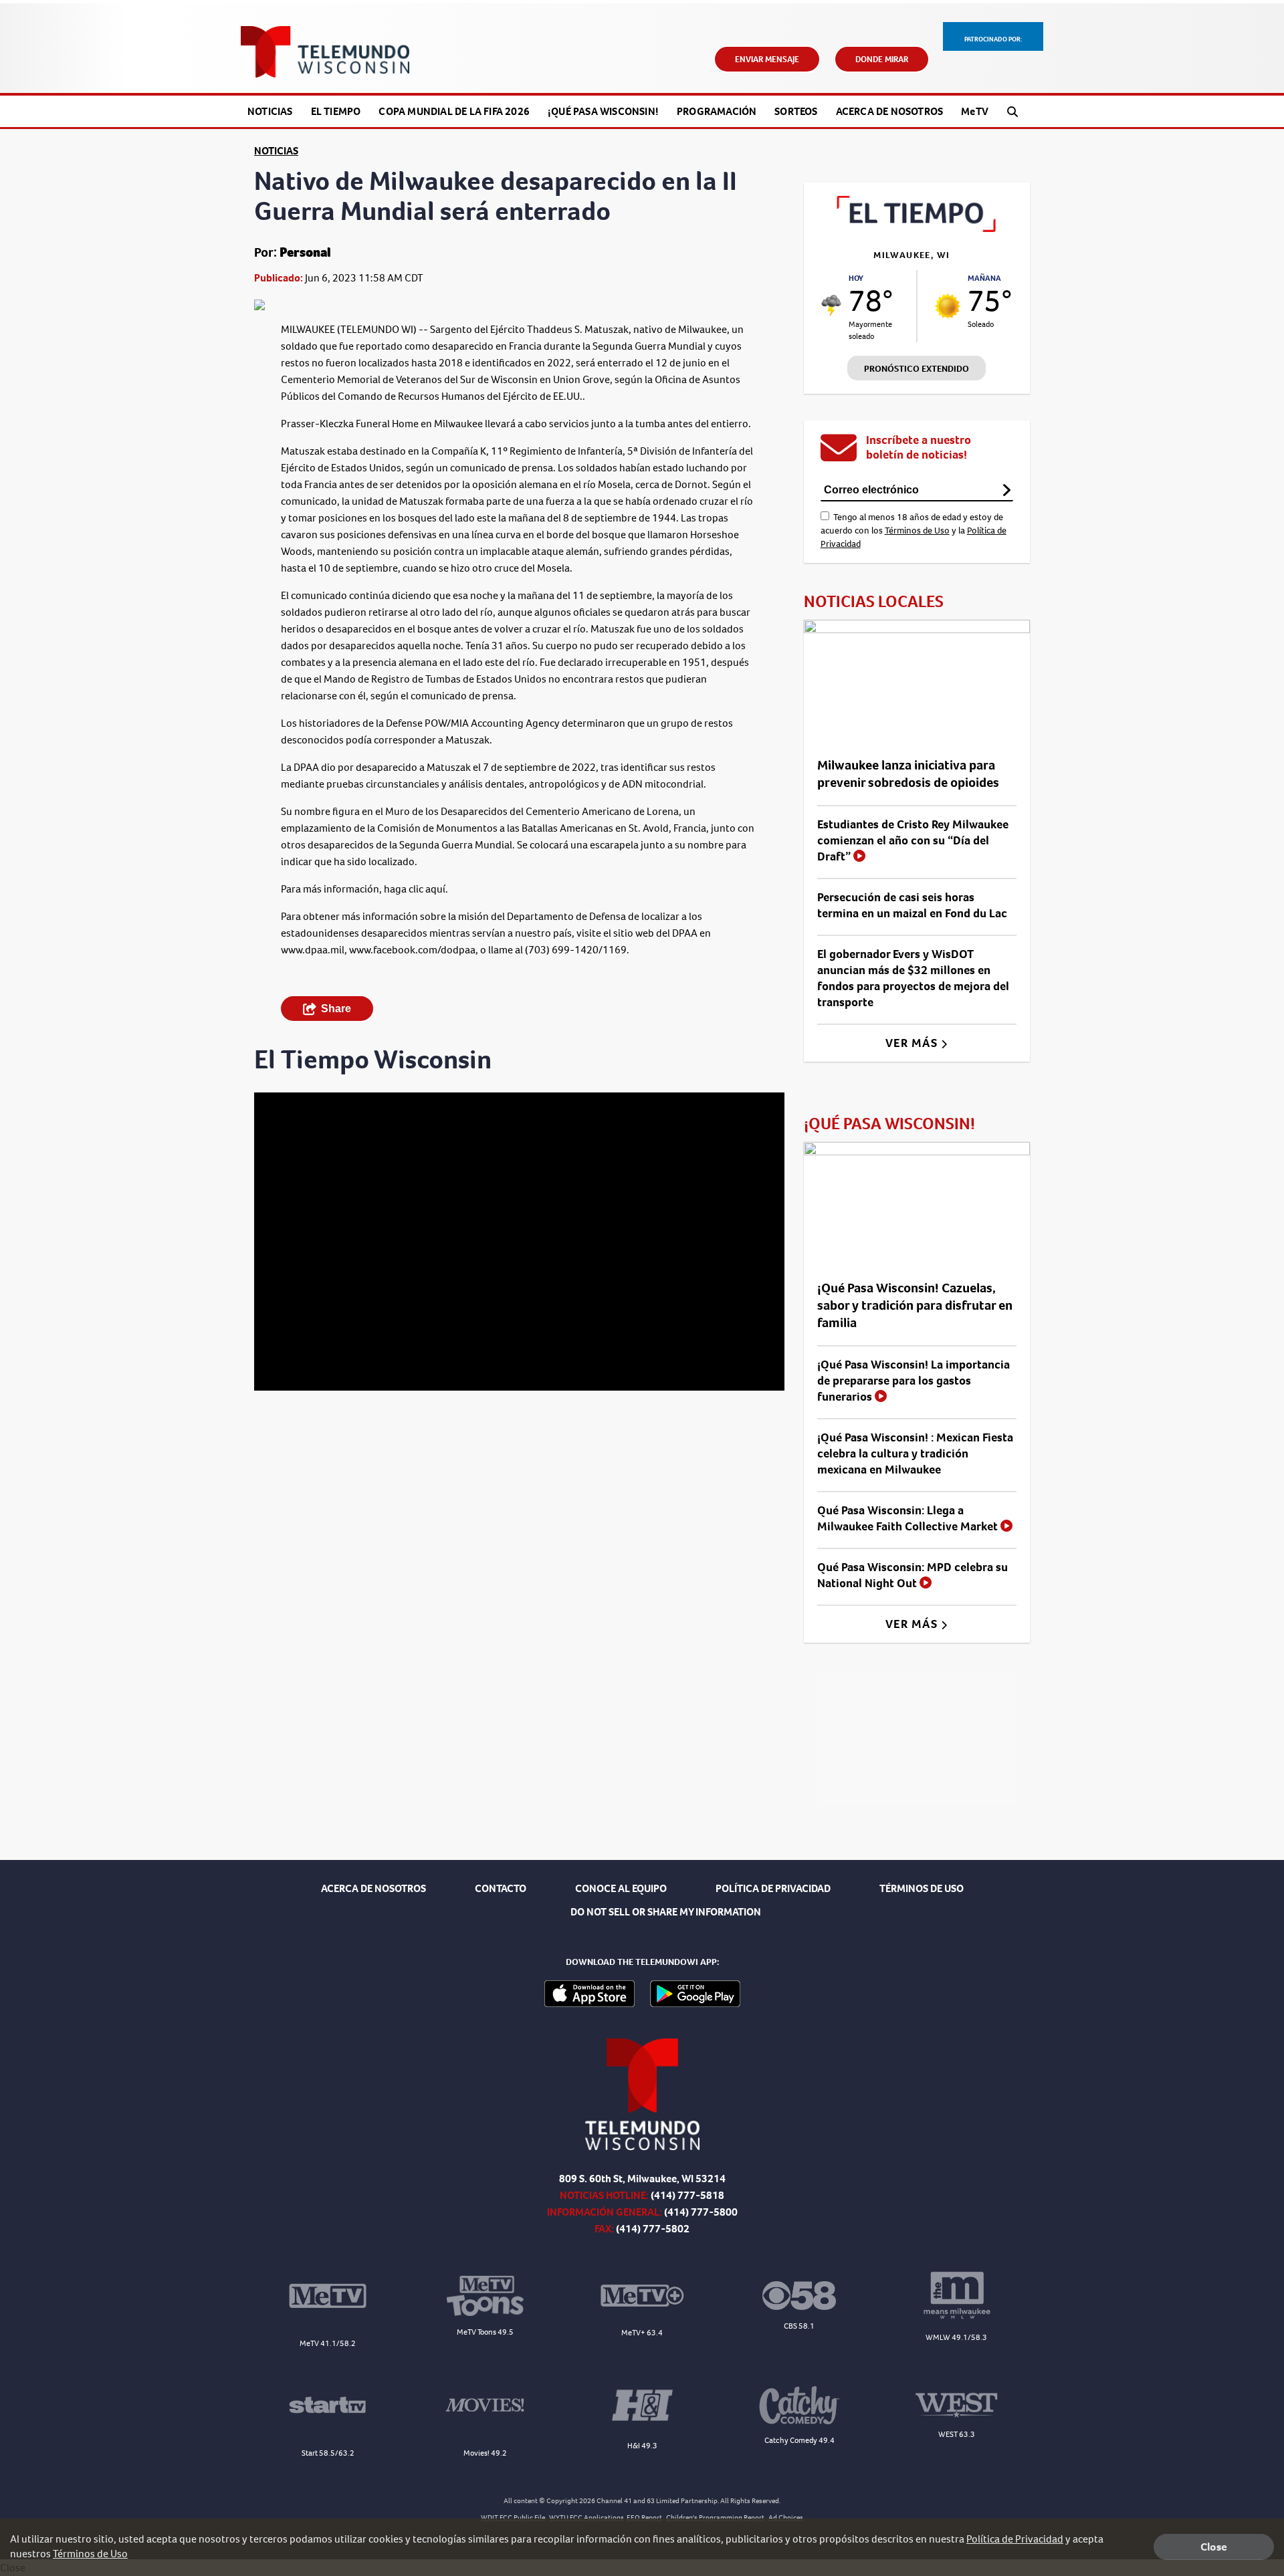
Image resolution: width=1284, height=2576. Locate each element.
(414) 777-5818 (687, 2195)
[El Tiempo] (917, 228)
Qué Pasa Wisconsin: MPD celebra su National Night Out (913, 1575)
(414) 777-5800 (701, 2212)
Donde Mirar (882, 59)
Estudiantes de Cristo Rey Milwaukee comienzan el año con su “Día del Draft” (913, 840)
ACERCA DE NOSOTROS (373, 1888)
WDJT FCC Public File (513, 2518)
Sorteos (796, 111)
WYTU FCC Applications (586, 2518)
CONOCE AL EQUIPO (621, 1888)
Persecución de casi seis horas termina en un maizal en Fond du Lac (912, 905)
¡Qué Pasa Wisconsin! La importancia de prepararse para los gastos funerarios (914, 1381)
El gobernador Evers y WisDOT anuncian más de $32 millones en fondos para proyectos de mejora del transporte (913, 978)
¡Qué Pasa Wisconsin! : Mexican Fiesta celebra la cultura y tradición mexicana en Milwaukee (915, 1453)
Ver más (913, 1043)
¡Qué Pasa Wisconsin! (603, 111)
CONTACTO (501, 1888)
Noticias (270, 111)
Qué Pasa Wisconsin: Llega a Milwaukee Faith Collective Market (909, 1518)
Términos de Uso (917, 531)
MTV (975, 111)
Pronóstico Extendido (917, 369)
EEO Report (644, 2518)
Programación (717, 111)
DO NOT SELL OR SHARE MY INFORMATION (666, 1912)
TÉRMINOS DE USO (922, 1888)
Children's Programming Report (715, 2518)
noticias (276, 151)
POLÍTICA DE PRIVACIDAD (773, 1888)
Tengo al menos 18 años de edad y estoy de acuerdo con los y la (914, 531)
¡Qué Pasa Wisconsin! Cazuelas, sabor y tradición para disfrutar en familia (915, 1305)
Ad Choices (786, 2518)
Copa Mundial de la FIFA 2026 (454, 111)
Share (336, 1009)
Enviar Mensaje (767, 59)
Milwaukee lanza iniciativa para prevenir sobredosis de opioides (908, 774)
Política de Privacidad (1015, 2539)
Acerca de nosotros (890, 111)
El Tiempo (336, 111)
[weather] (832, 306)
